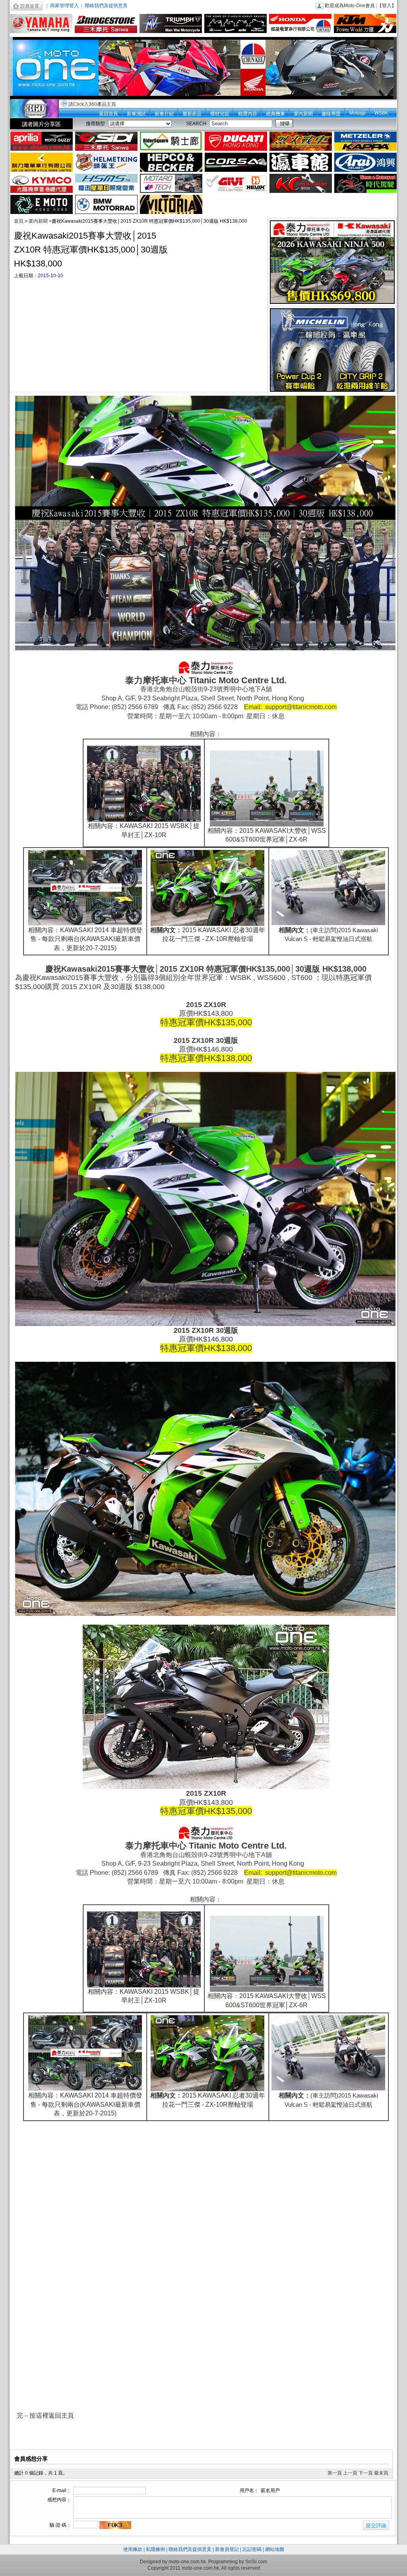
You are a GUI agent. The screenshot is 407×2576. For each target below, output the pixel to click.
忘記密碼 (252, 2549)
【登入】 (387, 6)
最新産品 (192, 114)
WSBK (381, 113)
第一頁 (335, 2473)
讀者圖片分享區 (41, 124)
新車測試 (136, 114)
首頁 (19, 221)
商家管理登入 (64, 6)
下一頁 (366, 2473)
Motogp (358, 113)
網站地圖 (275, 2549)
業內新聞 (303, 114)
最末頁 (381, 2473)
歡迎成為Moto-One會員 (350, 6)
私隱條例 (155, 2549)
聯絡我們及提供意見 (106, 6)
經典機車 (275, 114)
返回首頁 (109, 114)
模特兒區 (220, 114)
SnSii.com (256, 2562)
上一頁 (350, 2473)
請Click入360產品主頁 (92, 104)
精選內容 (248, 114)
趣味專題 (331, 114)
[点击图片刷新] (115, 2525)
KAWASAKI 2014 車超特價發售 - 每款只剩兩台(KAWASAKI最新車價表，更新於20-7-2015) (86, 939)
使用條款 (133, 2549)
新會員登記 (227, 2549)
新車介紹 (164, 114)
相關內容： (44, 930)
